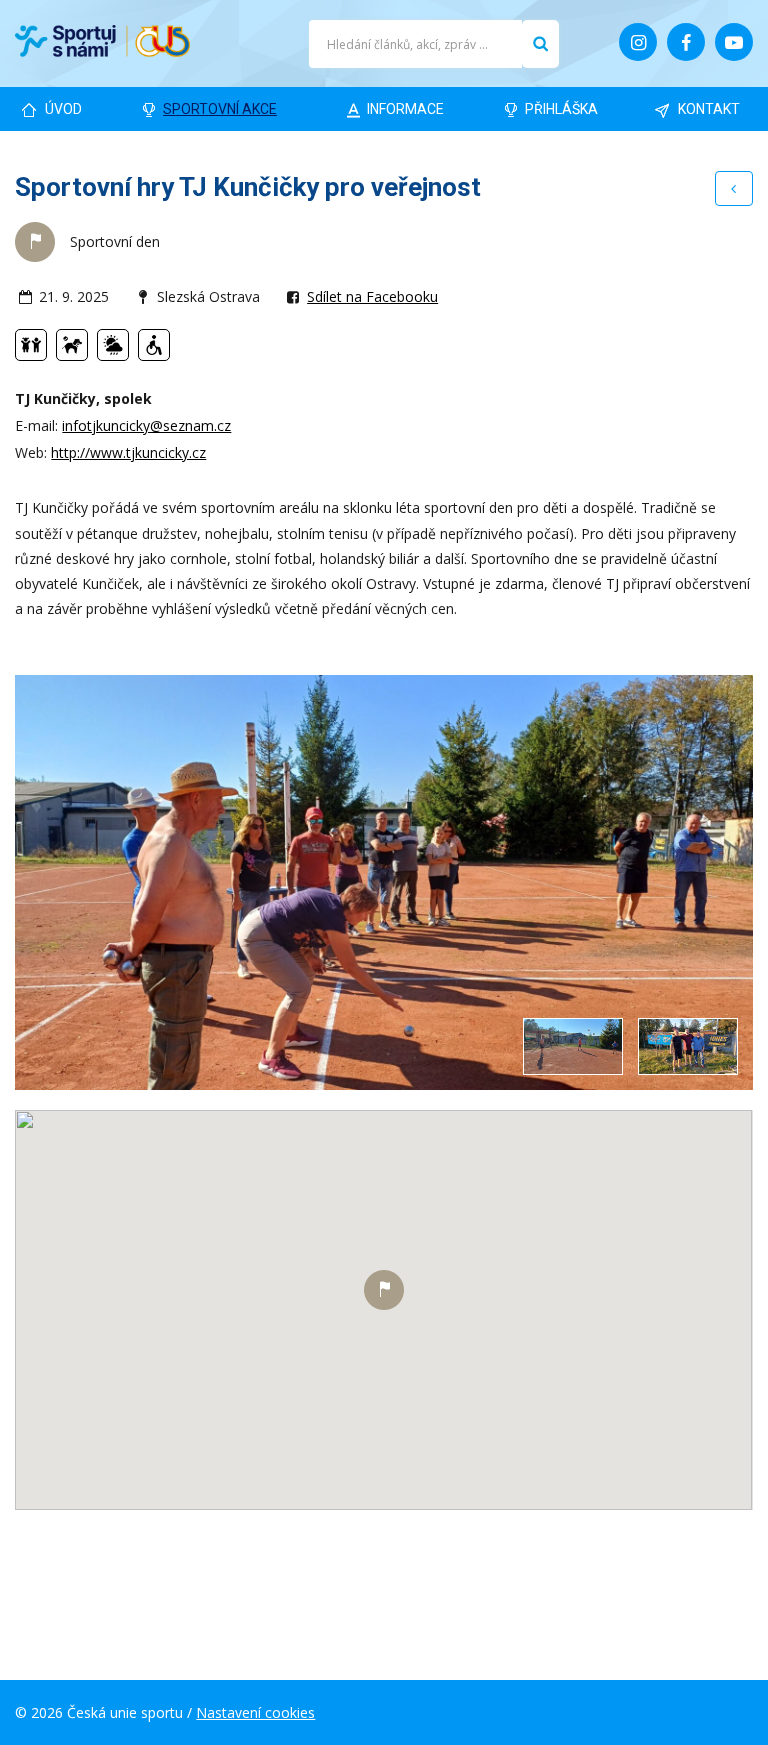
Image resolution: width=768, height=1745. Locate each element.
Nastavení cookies (255, 1712)
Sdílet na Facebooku (372, 296)
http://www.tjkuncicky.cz (128, 452)
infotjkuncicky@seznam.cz (146, 425)
